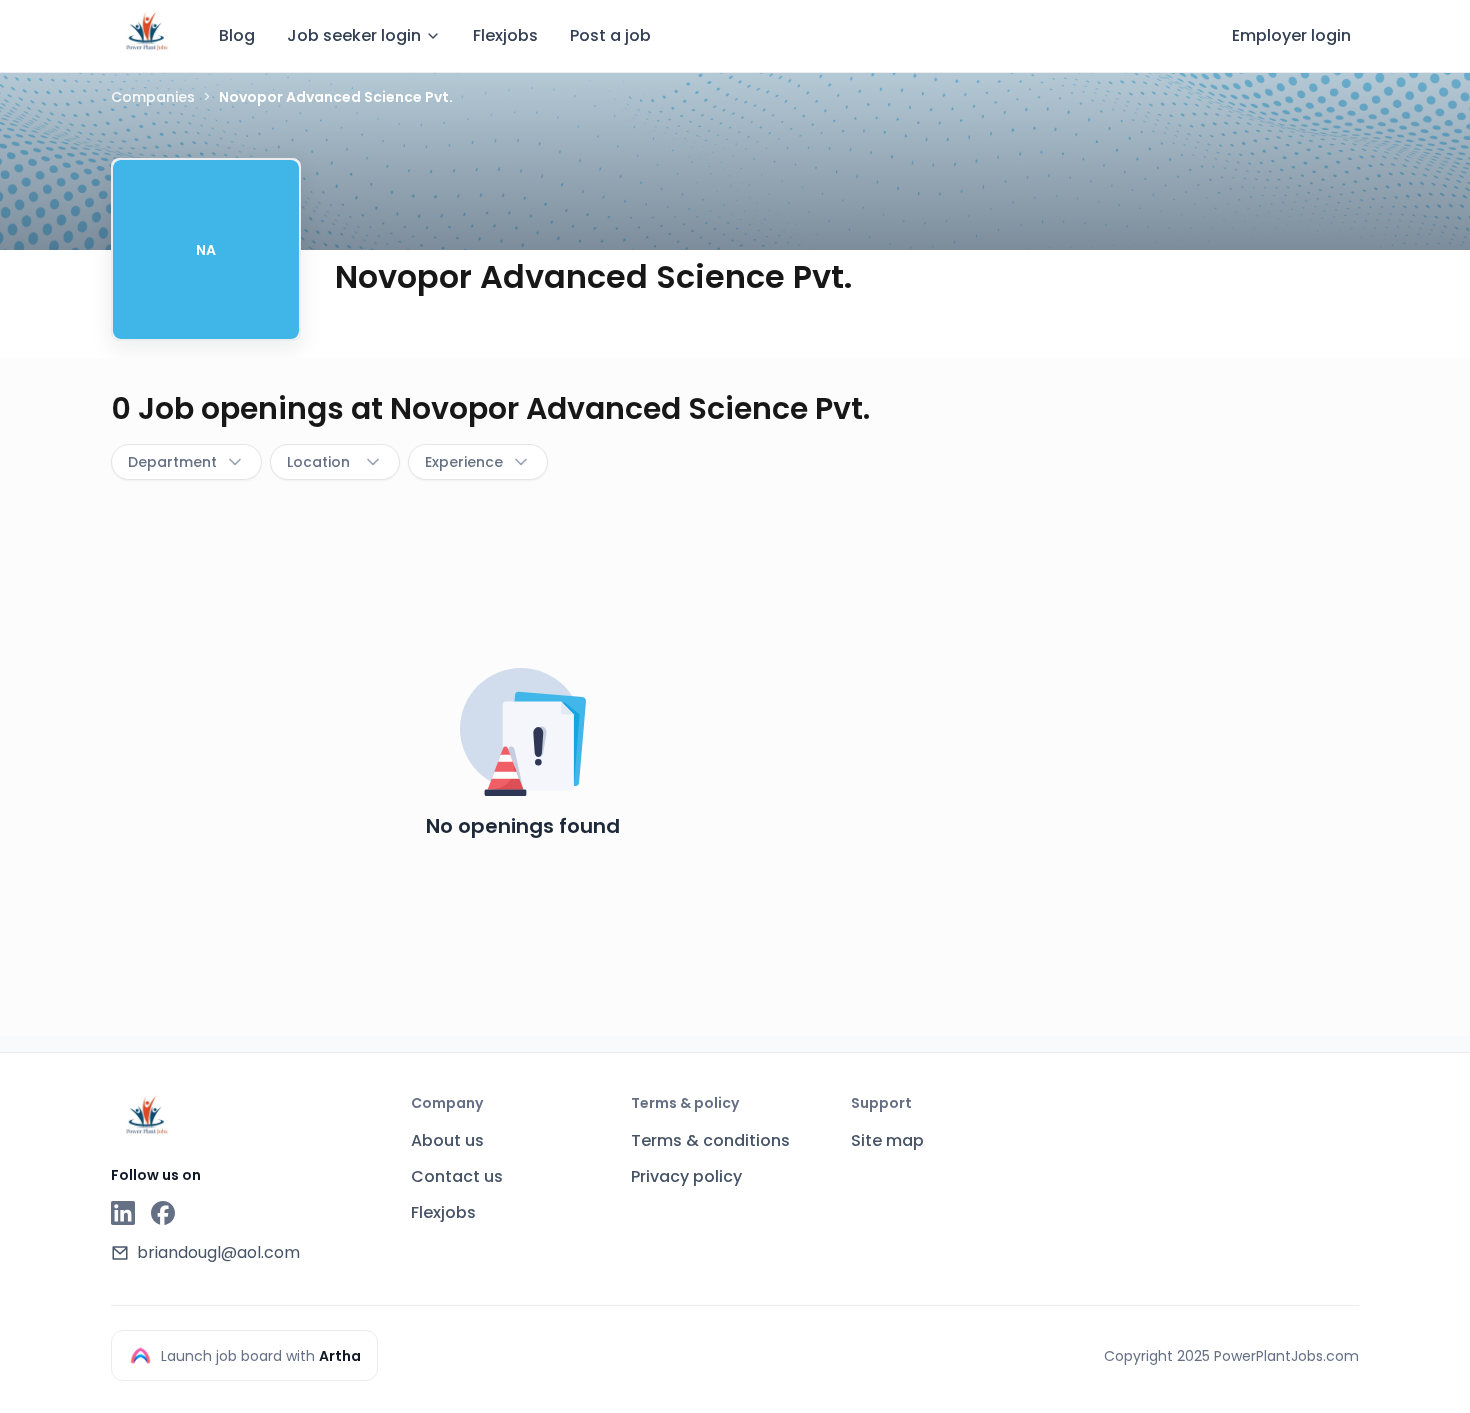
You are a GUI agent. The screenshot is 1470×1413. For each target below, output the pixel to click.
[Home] (147, 33)
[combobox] (186, 462)
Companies (153, 97)
